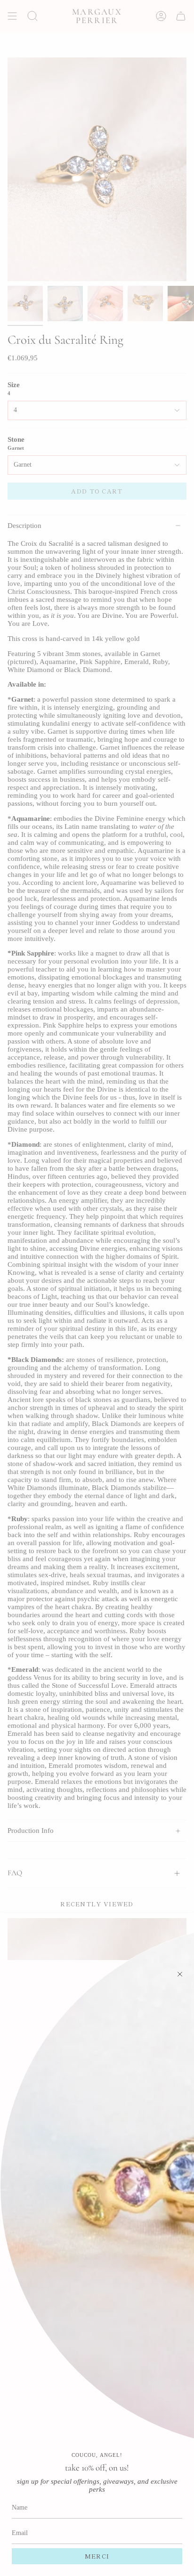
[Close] (180, 1974)
